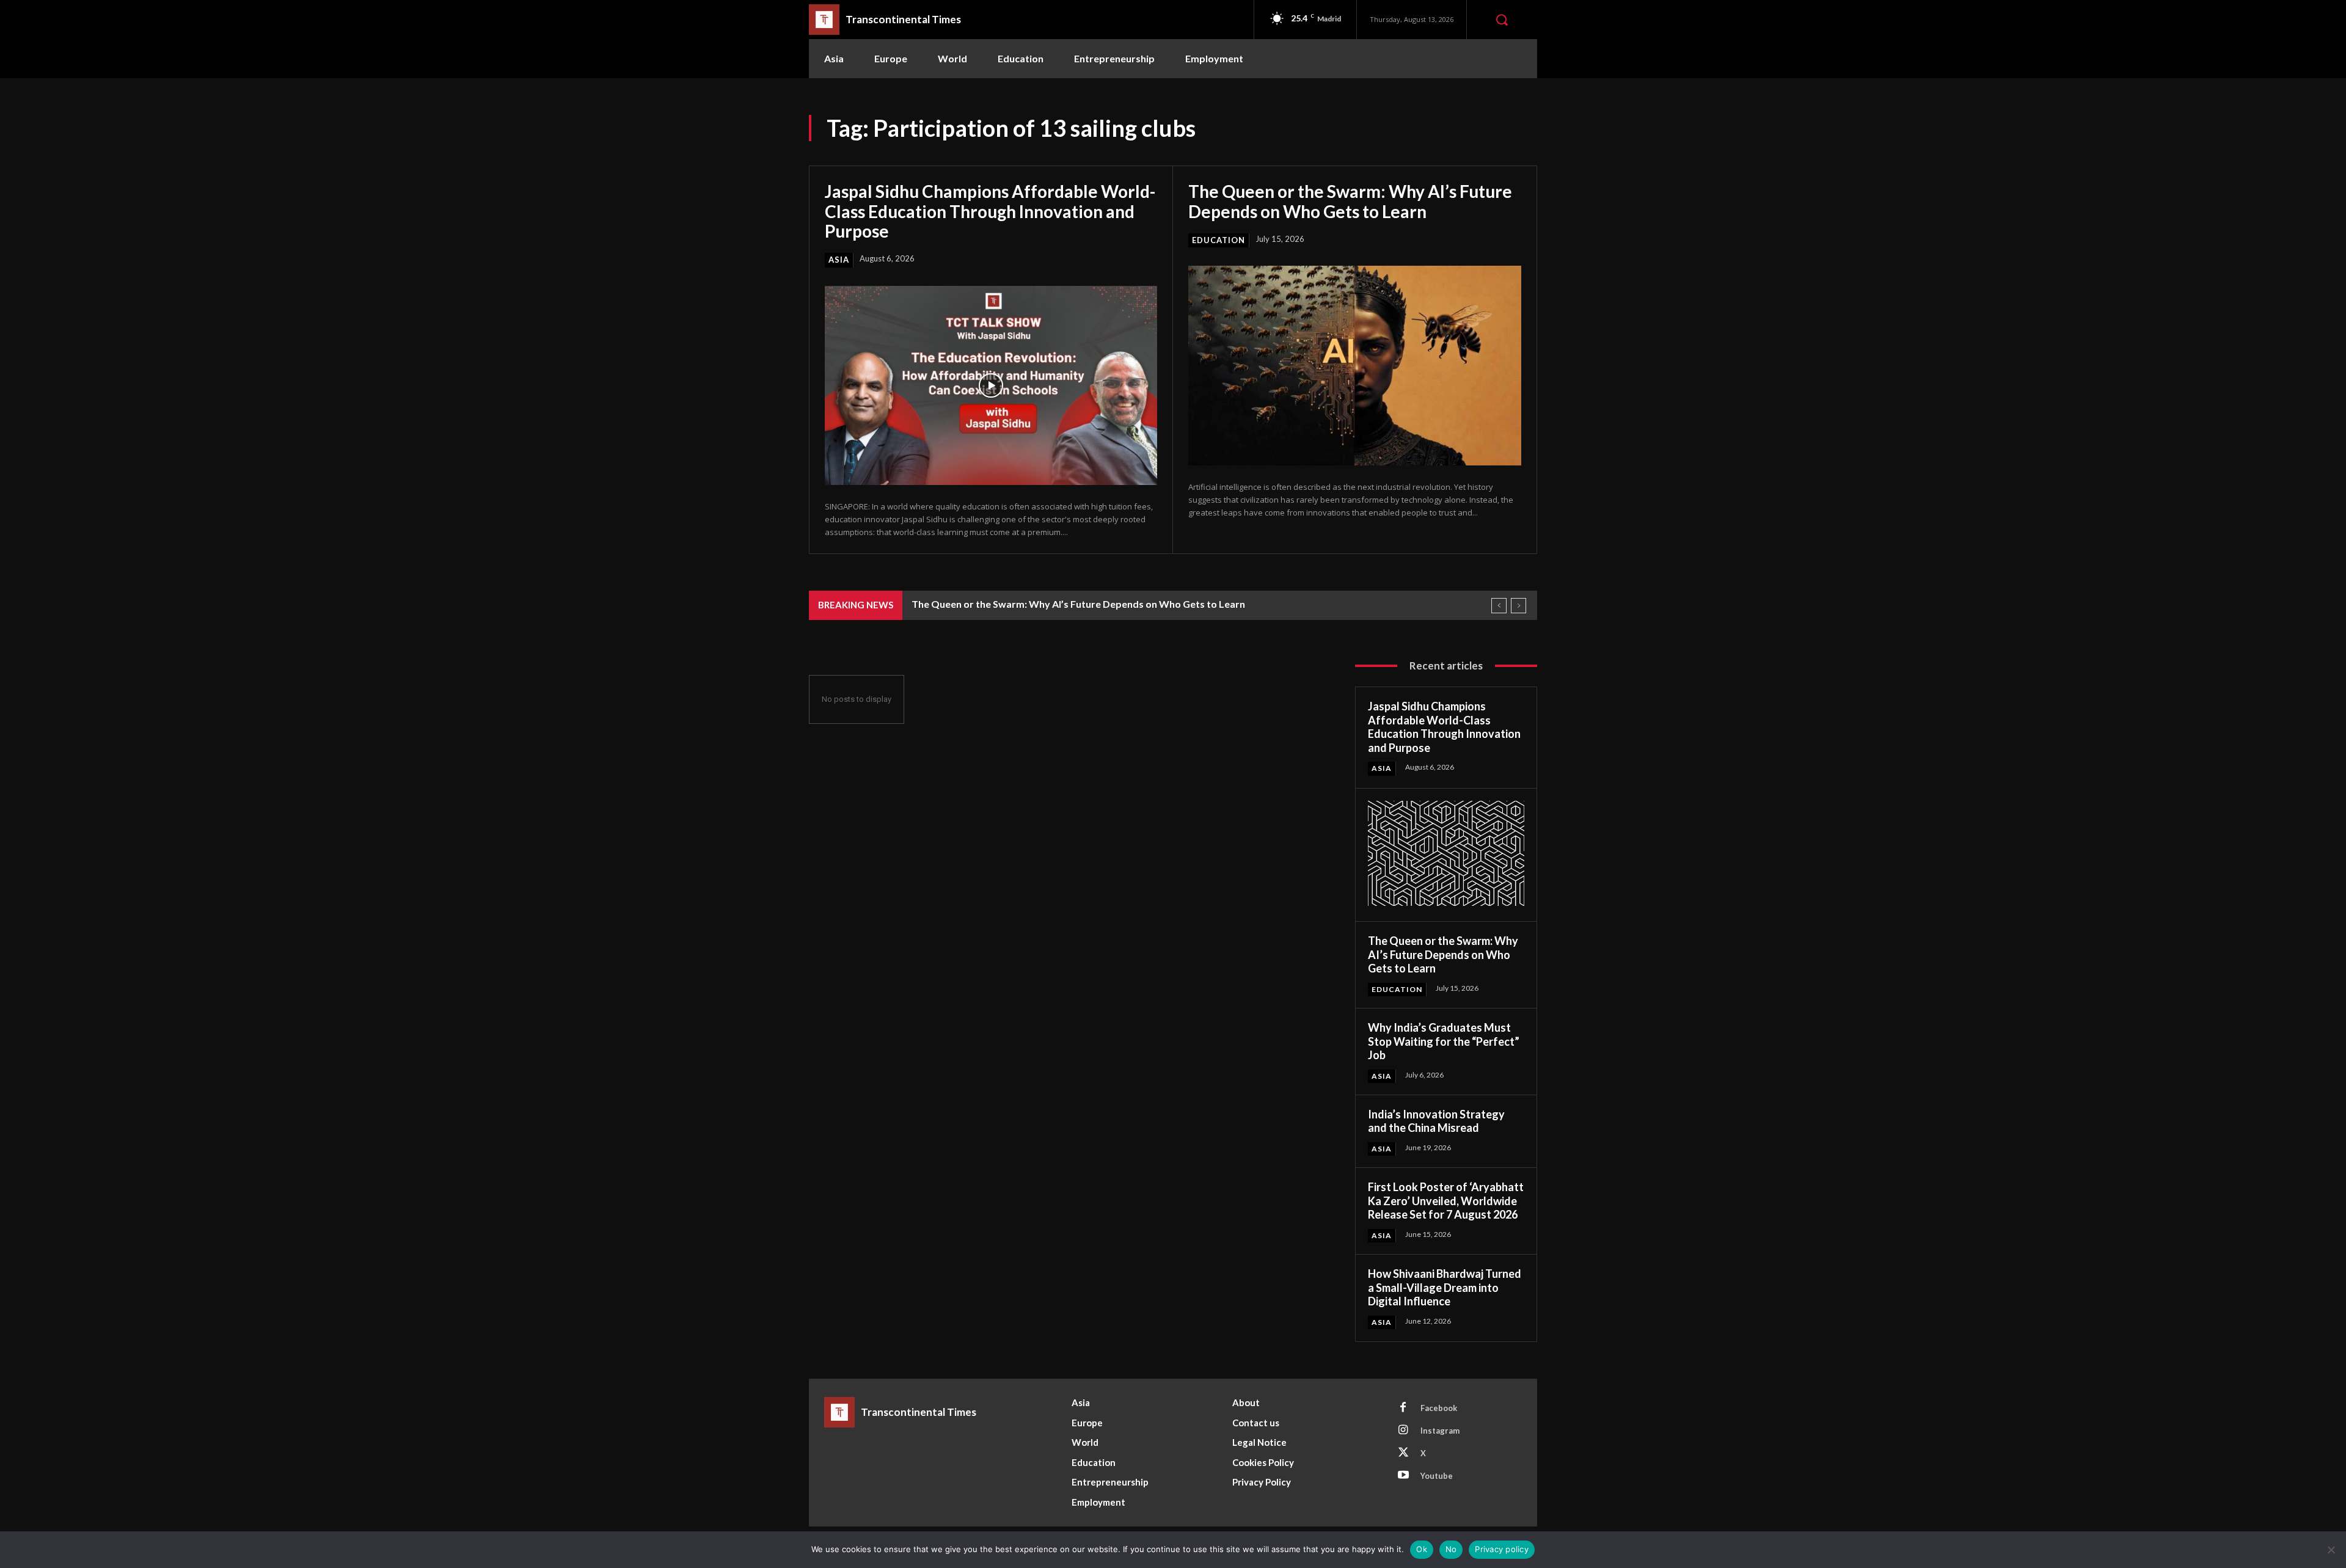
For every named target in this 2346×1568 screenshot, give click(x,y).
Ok (1422, 1549)
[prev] (1499, 606)
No (1451, 1549)
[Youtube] (1403, 1476)
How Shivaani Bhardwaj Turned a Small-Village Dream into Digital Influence (1445, 1287)
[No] (2331, 1550)
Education (1219, 240)
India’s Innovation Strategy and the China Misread (1436, 1121)
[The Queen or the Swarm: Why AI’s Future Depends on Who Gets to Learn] (1355, 366)
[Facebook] (1403, 1408)
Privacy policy (1502, 1549)
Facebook (1439, 1408)
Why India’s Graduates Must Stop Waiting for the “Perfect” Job (1444, 1041)
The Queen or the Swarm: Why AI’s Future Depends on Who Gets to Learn (1350, 201)
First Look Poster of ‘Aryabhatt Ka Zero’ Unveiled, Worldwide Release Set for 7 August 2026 (1446, 1201)
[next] (1518, 606)
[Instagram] (1403, 1431)
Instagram (1440, 1431)
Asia (839, 260)
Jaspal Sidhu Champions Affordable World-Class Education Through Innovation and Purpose (990, 211)
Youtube (1437, 1476)
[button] (1502, 20)
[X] (1403, 1453)
